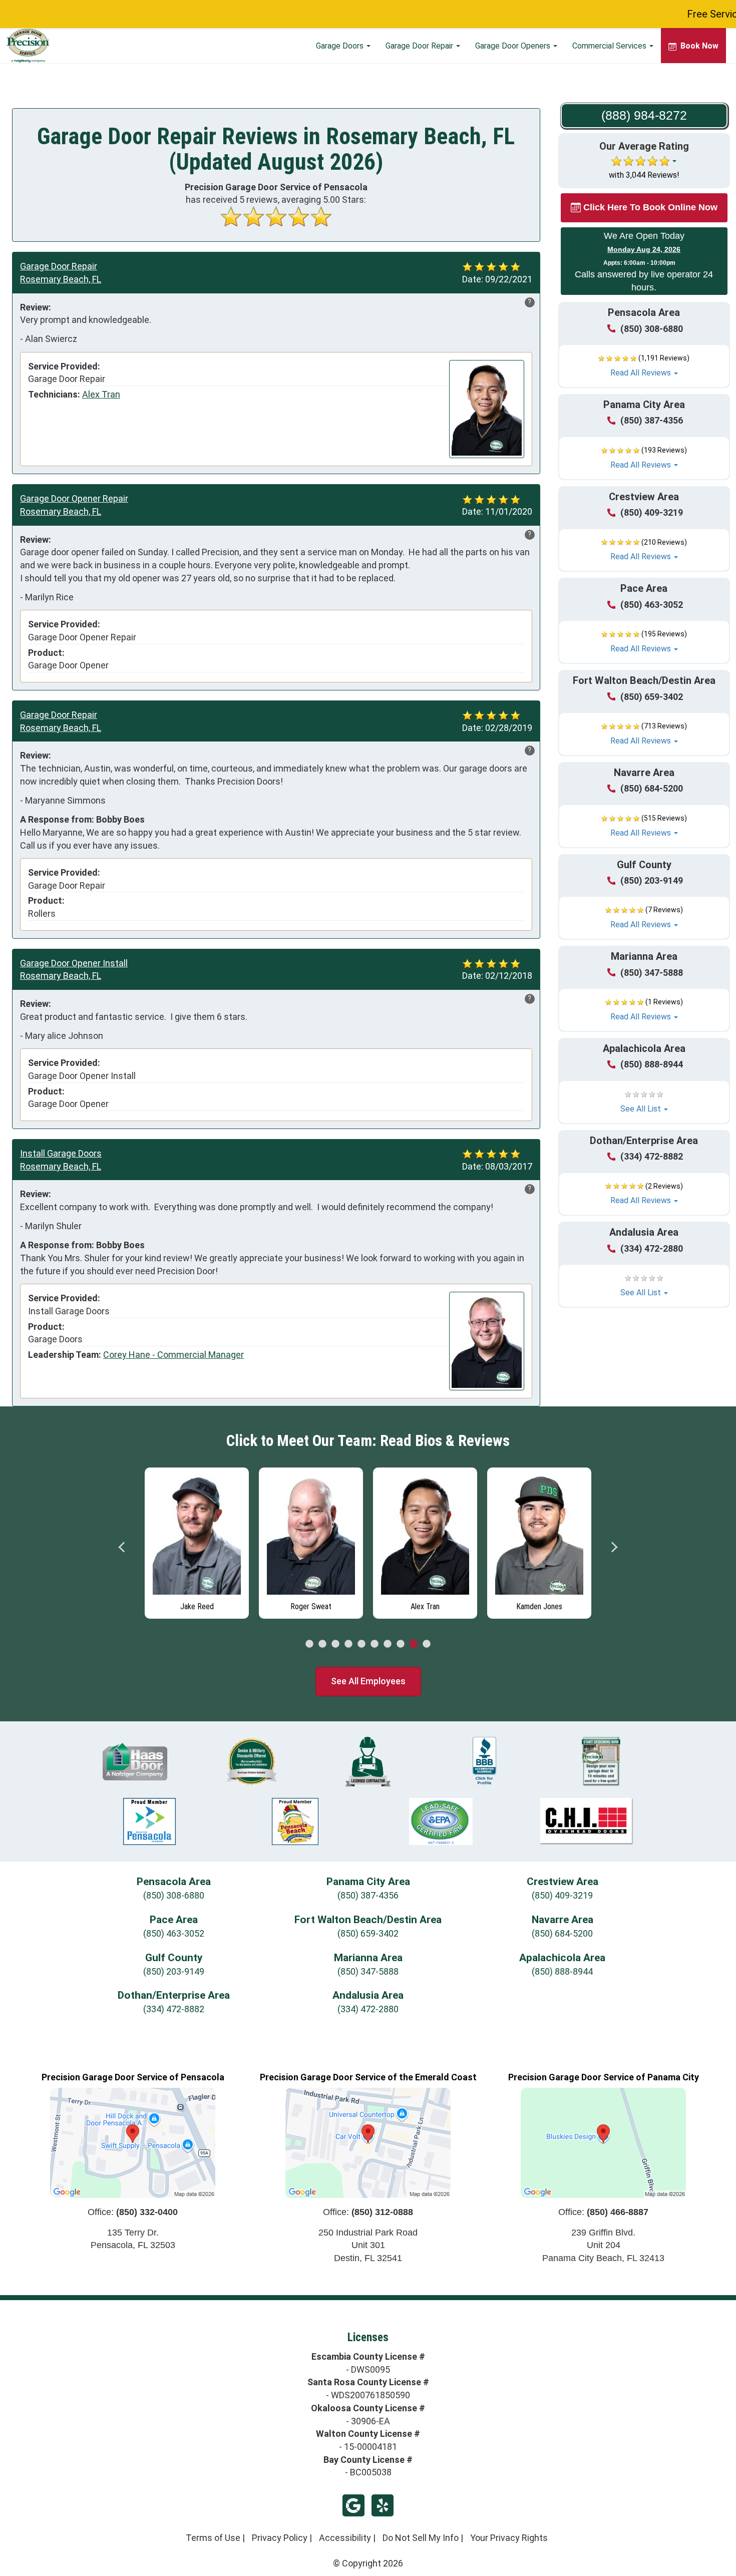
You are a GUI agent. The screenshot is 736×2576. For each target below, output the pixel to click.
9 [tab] (414, 1644)
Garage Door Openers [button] (514, 46)
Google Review (353, 2505)
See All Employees (368, 1681)
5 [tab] (361, 1644)
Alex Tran (101, 394)
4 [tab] (348, 1644)
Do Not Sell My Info (421, 2538)
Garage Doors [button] (341, 46)
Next (614, 1547)
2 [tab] (322, 1644)
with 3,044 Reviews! (644, 175)
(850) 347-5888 (652, 973)
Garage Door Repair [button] (420, 46)
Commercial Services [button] (610, 46)
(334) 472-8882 (652, 1156)
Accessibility (345, 2538)
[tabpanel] (203, 1541)
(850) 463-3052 (652, 605)
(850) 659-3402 (652, 697)
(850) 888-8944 (652, 1064)
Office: (133, 2212)
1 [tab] (309, 1644)
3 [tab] (335, 1644)
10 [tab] (427, 1644)
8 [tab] (401, 1644)
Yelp (383, 2505)
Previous (122, 1547)
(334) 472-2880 (652, 1248)
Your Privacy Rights (509, 2538)
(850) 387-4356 (652, 420)
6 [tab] (375, 1644)
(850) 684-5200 (652, 788)
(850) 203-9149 (652, 880)
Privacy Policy (280, 2538)
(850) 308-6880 (652, 329)
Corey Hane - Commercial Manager (173, 1355)
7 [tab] (388, 1644)
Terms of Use (213, 2538)
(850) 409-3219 (652, 512)
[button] (644, 366)
